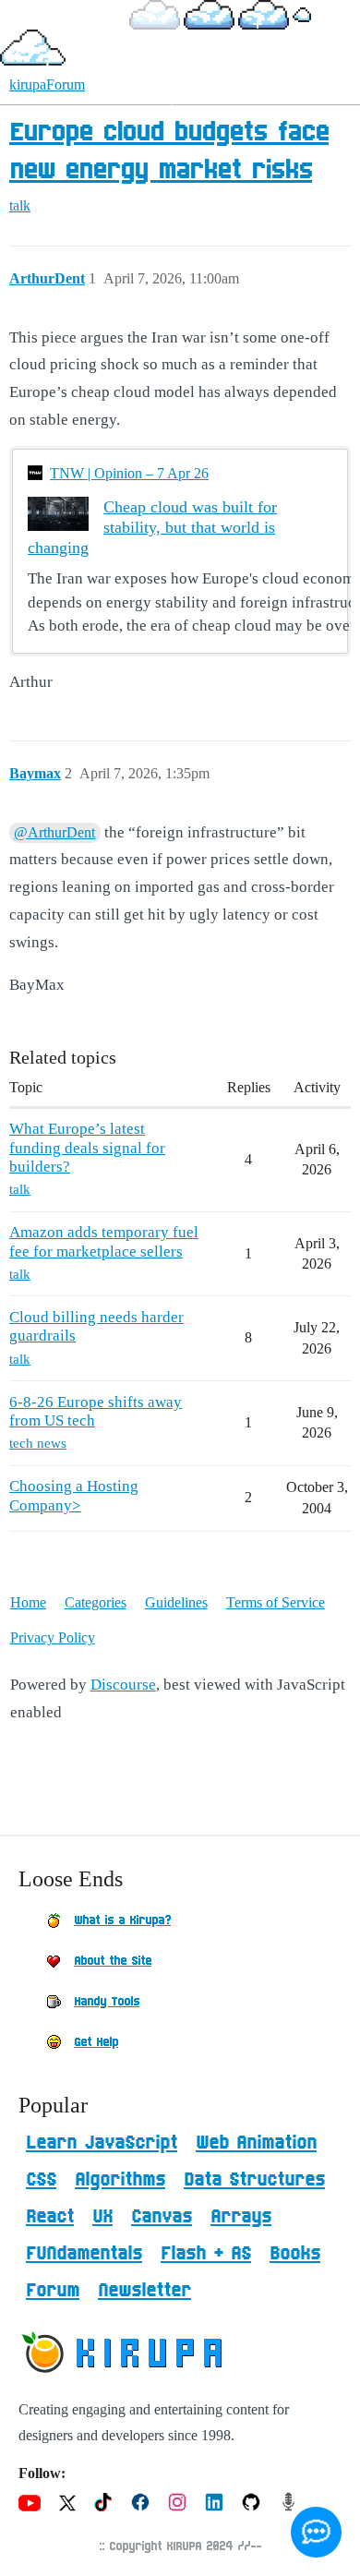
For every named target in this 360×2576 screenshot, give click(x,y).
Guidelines (176, 1602)
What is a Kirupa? (122, 1920)
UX (102, 2217)
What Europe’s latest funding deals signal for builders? (87, 1148)
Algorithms (120, 2180)
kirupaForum (47, 84)
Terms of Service (276, 1602)
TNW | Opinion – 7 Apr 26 (129, 473)
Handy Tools (107, 2002)
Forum (53, 2291)
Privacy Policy (53, 1637)
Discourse (123, 1685)
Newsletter (144, 2291)
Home (28, 1602)
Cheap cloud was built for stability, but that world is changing (152, 527)
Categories (96, 1602)
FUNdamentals (84, 2254)
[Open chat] (316, 2532)
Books (295, 2254)
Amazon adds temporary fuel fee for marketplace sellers (104, 1241)
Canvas (162, 2217)
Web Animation (256, 2143)
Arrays (241, 2217)
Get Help (96, 2042)
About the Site (113, 1961)
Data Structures (254, 2180)
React (50, 2217)
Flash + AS (206, 2254)
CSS (41, 2180)
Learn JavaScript (102, 2143)
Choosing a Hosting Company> (74, 1495)
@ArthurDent (54, 832)
